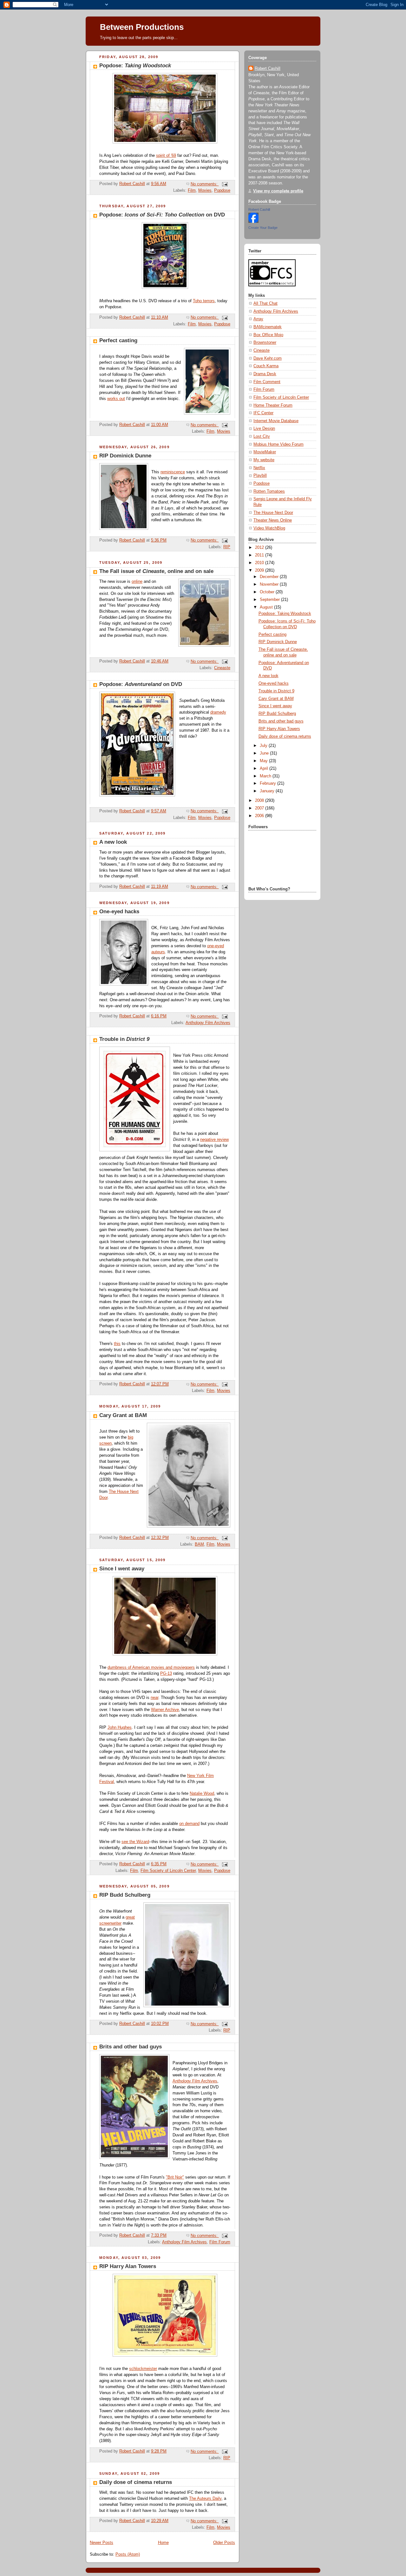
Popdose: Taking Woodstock (285, 614)
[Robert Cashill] (253, 222)
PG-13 (166, 1674)
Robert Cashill (268, 69)
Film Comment (267, 382)
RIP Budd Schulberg (125, 1895)
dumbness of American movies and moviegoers (151, 1667)
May (264, 761)
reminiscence (173, 472)
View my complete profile (278, 191)
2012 (260, 548)
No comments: (205, 184)
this (117, 1344)
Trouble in (124, 1039)
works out (116, 399)
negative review (214, 1140)
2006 (260, 816)
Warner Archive (165, 1710)
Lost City (262, 436)
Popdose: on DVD (162, 215)
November (270, 584)
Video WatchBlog (269, 528)
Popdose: (135, 66)
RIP (227, 547)
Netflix (259, 468)
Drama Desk (265, 374)
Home (163, 2543)
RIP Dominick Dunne (125, 456)
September (270, 600)
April (265, 769)
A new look (113, 842)
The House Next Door (273, 513)
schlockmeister (143, 2369)
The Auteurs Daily (205, 2499)
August (267, 607)
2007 (260, 808)
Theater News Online (273, 520)
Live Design (264, 429)
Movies (205, 190)
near (154, 1698)
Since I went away (122, 1569)
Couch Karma (266, 366)
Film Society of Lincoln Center (168, 1871)
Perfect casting (118, 340)
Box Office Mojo (268, 335)
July (264, 746)
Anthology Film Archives (208, 1023)
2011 (260, 555)
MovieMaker (265, 452)
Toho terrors (204, 301)
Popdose (222, 190)
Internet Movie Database (276, 421)
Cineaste (222, 668)
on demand (189, 1824)
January (268, 791)
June (265, 753)
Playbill (260, 476)
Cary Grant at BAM (123, 1415)
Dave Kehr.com (268, 358)
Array (258, 319)
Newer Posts (101, 2543)
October (268, 592)
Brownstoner (265, 343)
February (268, 783)
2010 (260, 563)
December (270, 577)
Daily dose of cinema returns (136, 2482)
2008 (260, 801)
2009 (260, 570)
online (137, 582)
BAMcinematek (268, 327)
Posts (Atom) (128, 2554)
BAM (199, 1544)
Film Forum (220, 2242)
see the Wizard (135, 1842)
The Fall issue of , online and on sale (156, 571)
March (266, 776)
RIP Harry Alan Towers (128, 2266)
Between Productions (142, 27)
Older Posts (224, 2543)
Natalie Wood (202, 1794)
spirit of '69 (166, 156)
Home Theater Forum (273, 405)
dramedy (218, 712)
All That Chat (265, 303)
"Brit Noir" (175, 2177)
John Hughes (120, 1727)
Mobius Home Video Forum (278, 444)
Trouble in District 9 (276, 691)
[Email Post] (225, 184)
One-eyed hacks (119, 912)
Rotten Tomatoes (269, 491)
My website (264, 460)
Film (192, 190)
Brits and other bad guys (131, 2047)
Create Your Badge (263, 228)
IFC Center (263, 413)
